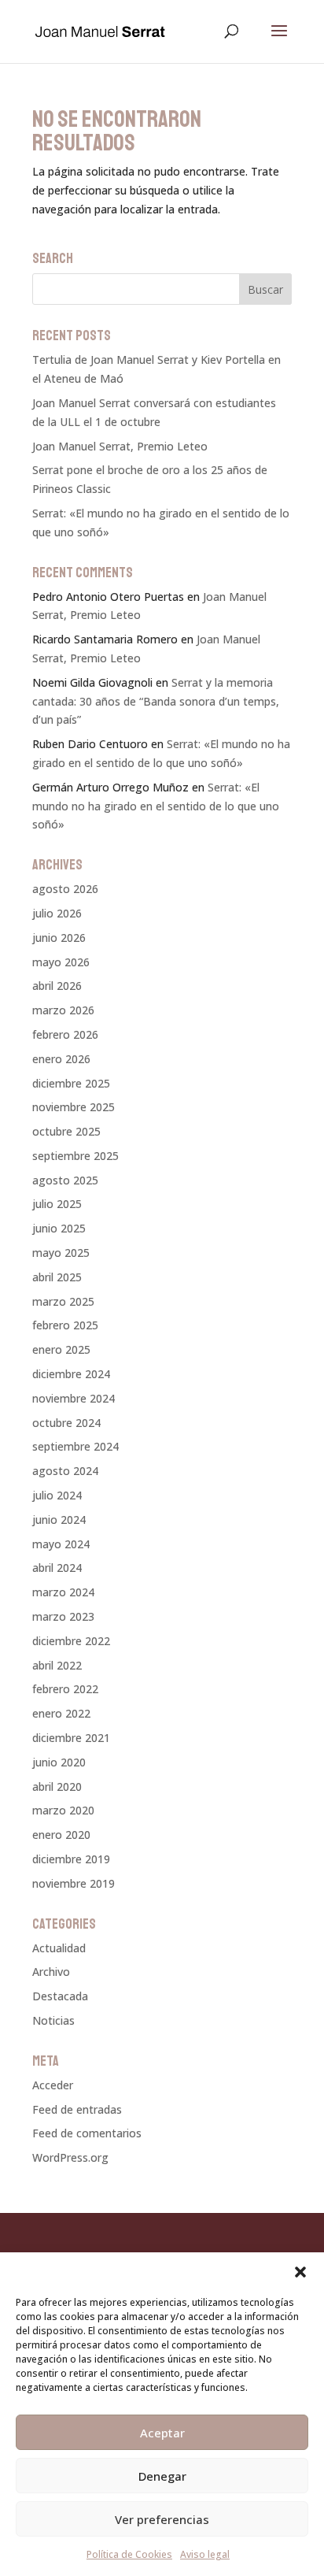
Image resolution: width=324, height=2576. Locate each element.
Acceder (53, 2085)
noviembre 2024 (74, 1398)
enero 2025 (61, 1349)
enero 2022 (61, 1713)
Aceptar (162, 2433)
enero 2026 (61, 1059)
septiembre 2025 (75, 1156)
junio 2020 (59, 1762)
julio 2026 (57, 913)
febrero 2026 (65, 1034)
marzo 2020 (63, 1810)
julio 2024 (57, 1495)
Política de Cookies (129, 2554)
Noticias (53, 2020)
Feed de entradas (77, 2109)
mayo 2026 (61, 962)
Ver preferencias (162, 2519)
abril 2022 (57, 1665)
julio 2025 (57, 1204)
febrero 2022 (65, 1689)
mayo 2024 (61, 1544)
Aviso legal (205, 2554)
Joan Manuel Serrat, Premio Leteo (120, 446)
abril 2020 (57, 1787)
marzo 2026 (63, 1010)
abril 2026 (57, 986)
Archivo (51, 1972)
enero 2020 (61, 1835)
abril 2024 (57, 1568)
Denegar (162, 2476)
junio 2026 (59, 938)
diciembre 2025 (71, 1083)
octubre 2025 (66, 1131)
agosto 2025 (65, 1180)
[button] (300, 2272)
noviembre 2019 (74, 1883)
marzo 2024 (63, 1592)
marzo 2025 (63, 1301)
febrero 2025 (65, 1325)
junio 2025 (59, 1228)
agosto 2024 (65, 1471)
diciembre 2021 (71, 1738)
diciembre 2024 (71, 1374)
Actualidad (59, 1948)
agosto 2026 (65, 889)
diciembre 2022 (71, 1641)
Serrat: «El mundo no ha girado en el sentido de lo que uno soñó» (156, 806)
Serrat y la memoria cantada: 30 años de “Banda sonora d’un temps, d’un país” (156, 701)
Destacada (60, 1996)
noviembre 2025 (74, 1107)
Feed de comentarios (87, 2133)
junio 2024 (59, 1520)
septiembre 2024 (75, 1446)
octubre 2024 (66, 1423)
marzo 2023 (63, 1616)
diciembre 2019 (71, 1859)
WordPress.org (70, 2157)
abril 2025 (57, 1277)
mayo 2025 (61, 1253)
